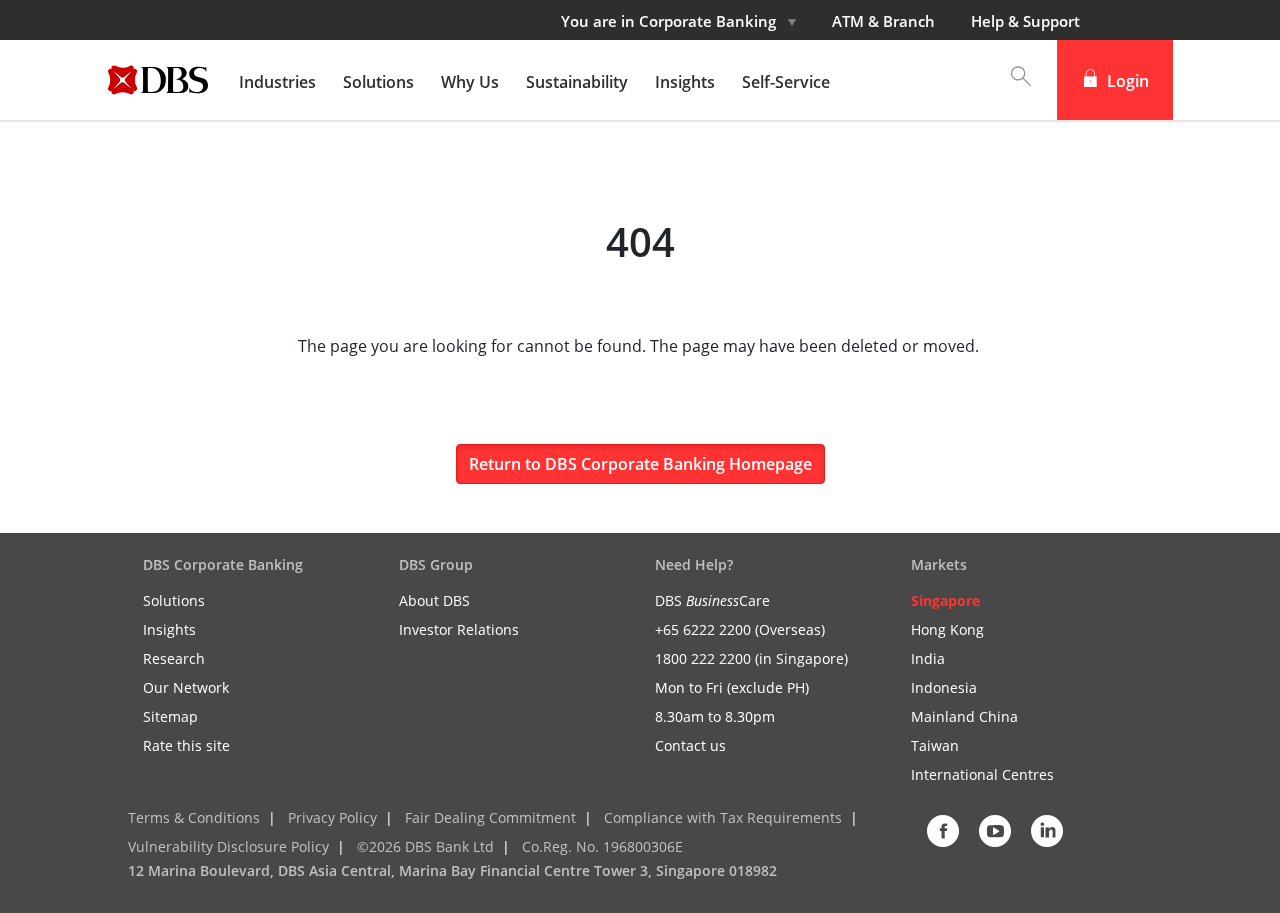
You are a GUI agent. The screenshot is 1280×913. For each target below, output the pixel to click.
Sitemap (170, 716)
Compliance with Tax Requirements (723, 817)
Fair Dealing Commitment (490, 817)
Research (174, 658)
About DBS (434, 600)
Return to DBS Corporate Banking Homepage (640, 464)
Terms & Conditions (194, 817)
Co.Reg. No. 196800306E (602, 846)
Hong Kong (947, 629)
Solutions (174, 600)
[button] (1011, 80)
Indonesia (944, 687)
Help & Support (1025, 21)
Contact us (690, 745)
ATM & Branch (883, 21)
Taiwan (935, 745)
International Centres (982, 774)
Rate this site (186, 745)
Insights (169, 629)
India (928, 658)
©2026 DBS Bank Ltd (425, 846)
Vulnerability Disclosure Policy (228, 846)
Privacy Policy (332, 817)
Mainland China (964, 716)
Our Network (186, 687)
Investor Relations (459, 629)
